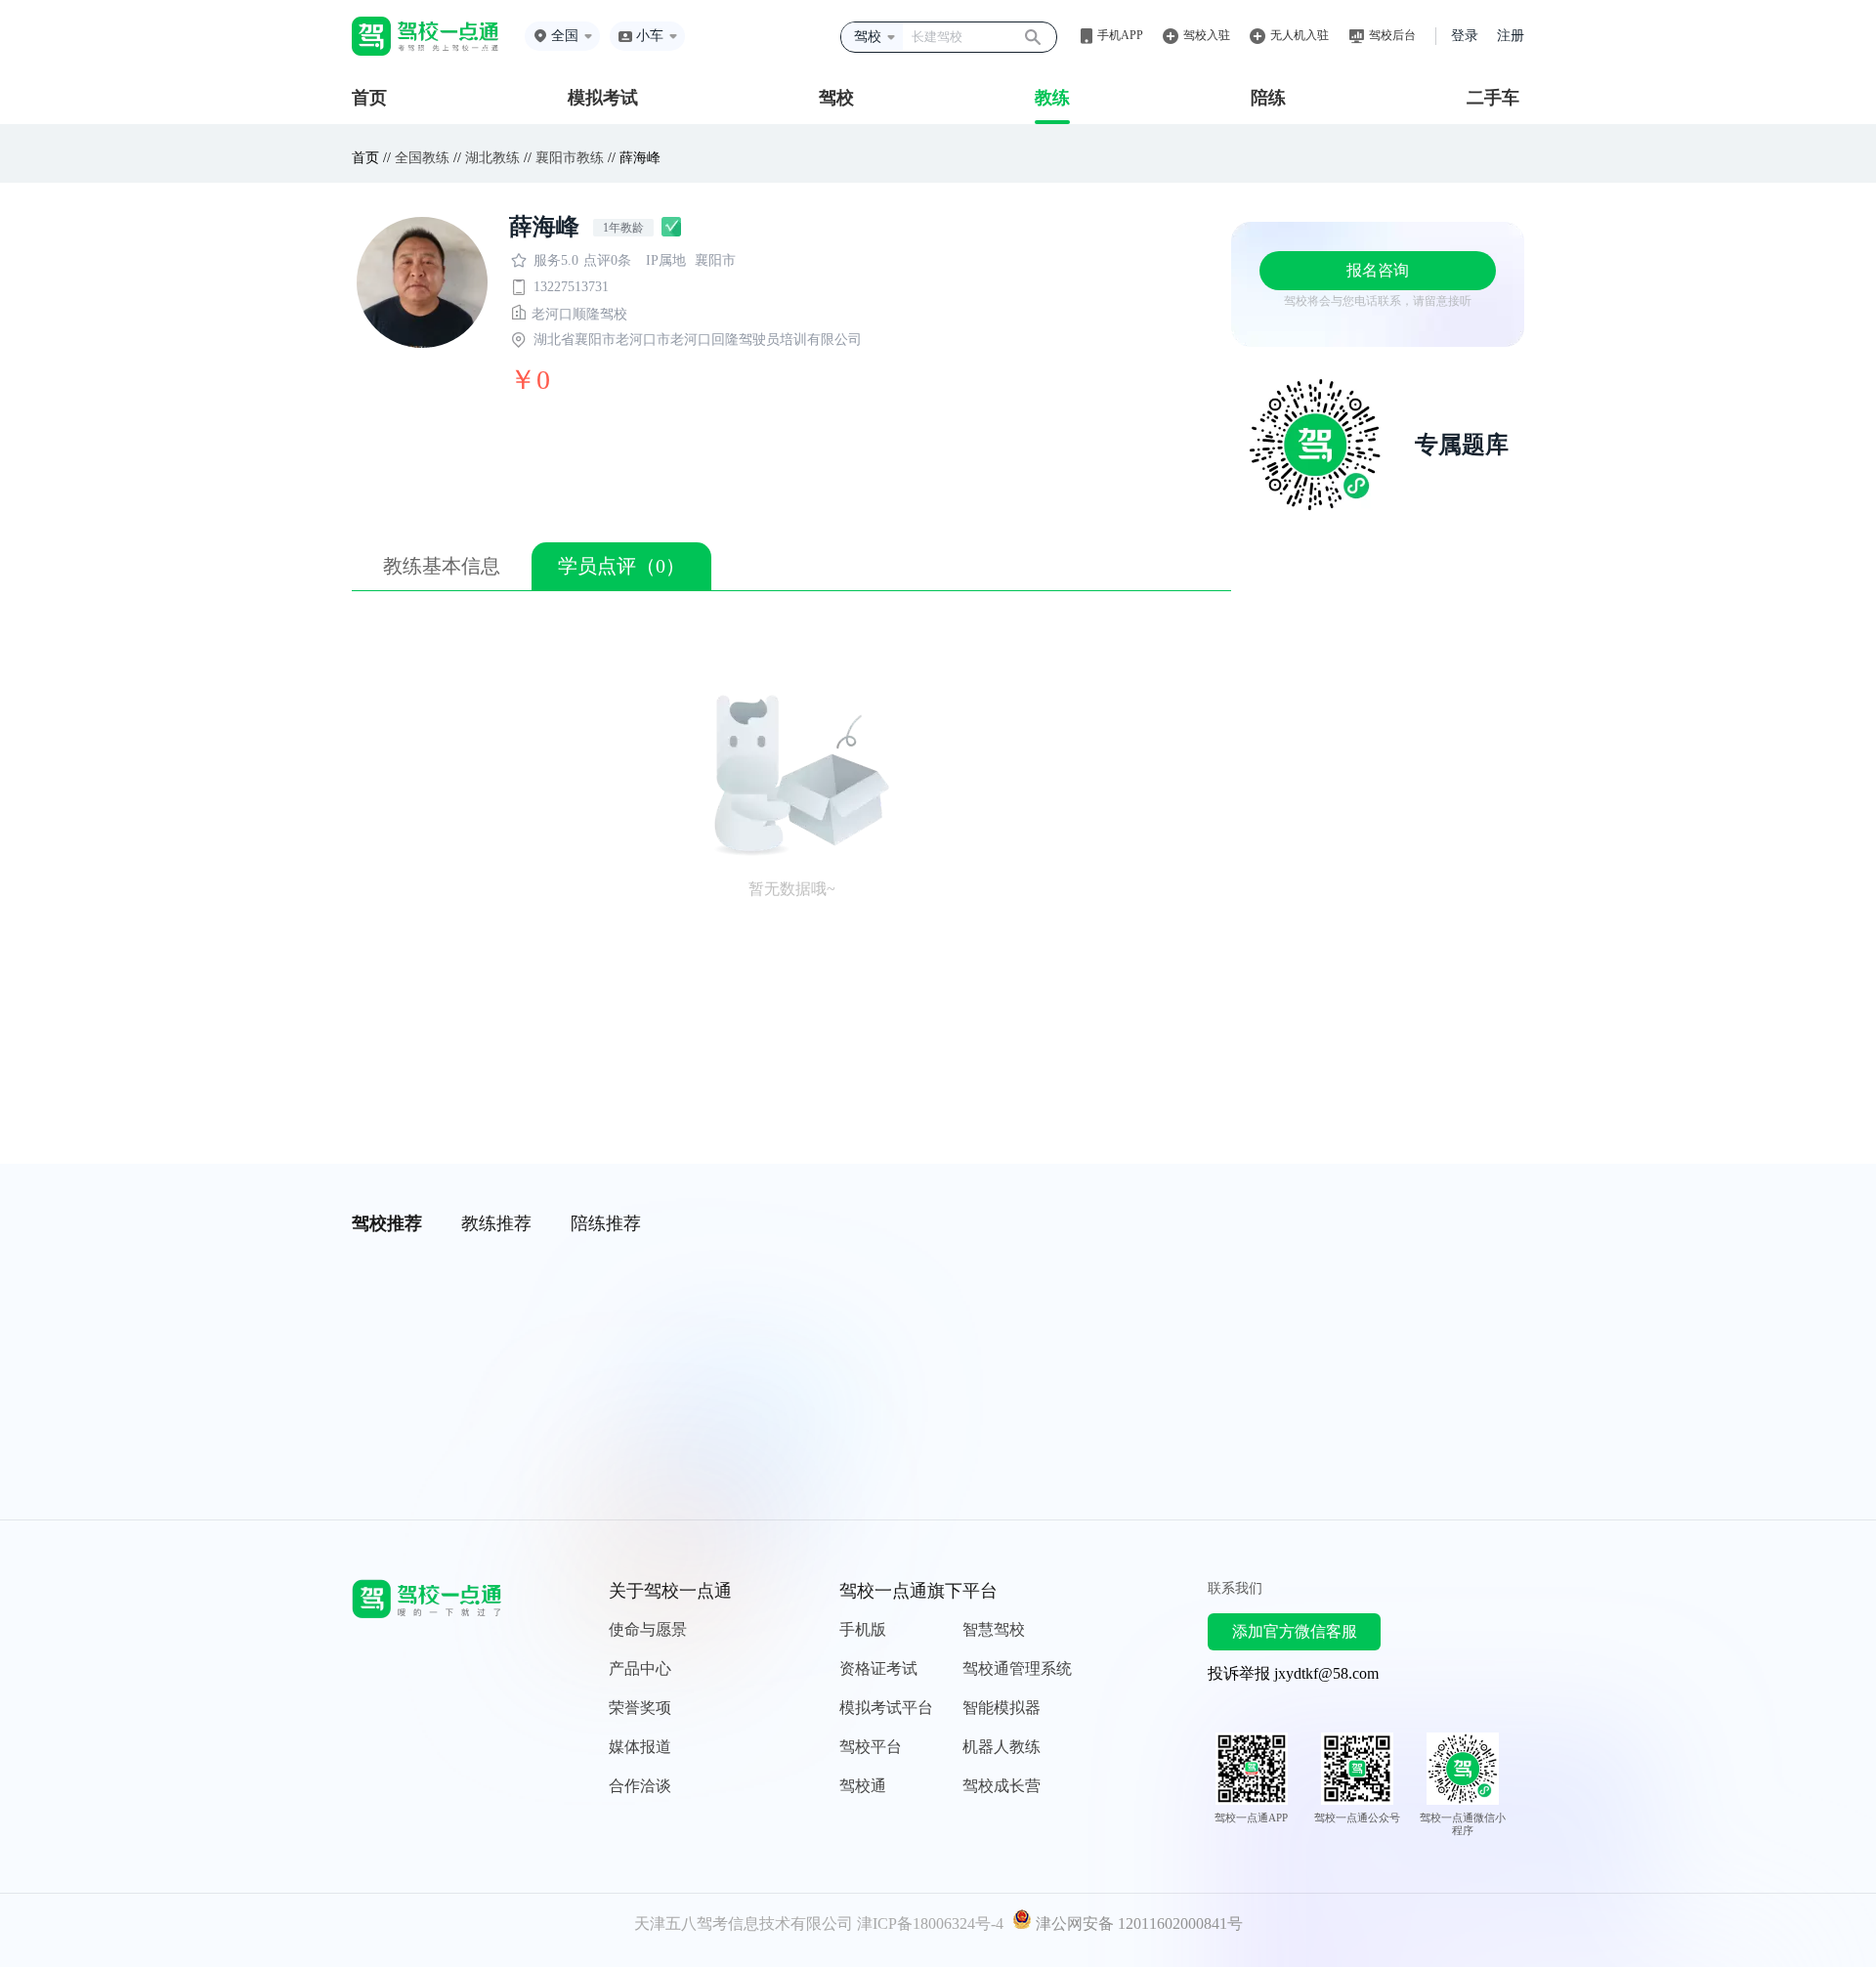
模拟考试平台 (886, 1708)
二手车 (1493, 98)
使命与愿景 (648, 1629)
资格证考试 (878, 1668)
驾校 (836, 98)
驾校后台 (1392, 35)
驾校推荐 (387, 1223)
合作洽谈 (640, 1786)
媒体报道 (640, 1747)
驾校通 (863, 1786)
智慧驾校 (994, 1629)
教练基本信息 (442, 566)
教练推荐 (496, 1223)
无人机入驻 (1300, 35)
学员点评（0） (621, 566)
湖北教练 (492, 158)
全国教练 (422, 158)
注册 (1511, 36)
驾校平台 (871, 1747)
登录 (1465, 36)
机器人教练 (1002, 1747)
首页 (369, 98)
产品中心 (640, 1668)
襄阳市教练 (570, 158)
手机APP (1120, 35)
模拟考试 (603, 98)
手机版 (863, 1629)
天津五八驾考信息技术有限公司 (744, 1924)
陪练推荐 (606, 1223)
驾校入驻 (1207, 35)
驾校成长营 (1002, 1786)
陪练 (1268, 98)
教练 (1052, 98)
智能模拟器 (1002, 1708)
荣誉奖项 (640, 1708)
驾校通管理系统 (1017, 1668)
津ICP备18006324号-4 (930, 1924)
